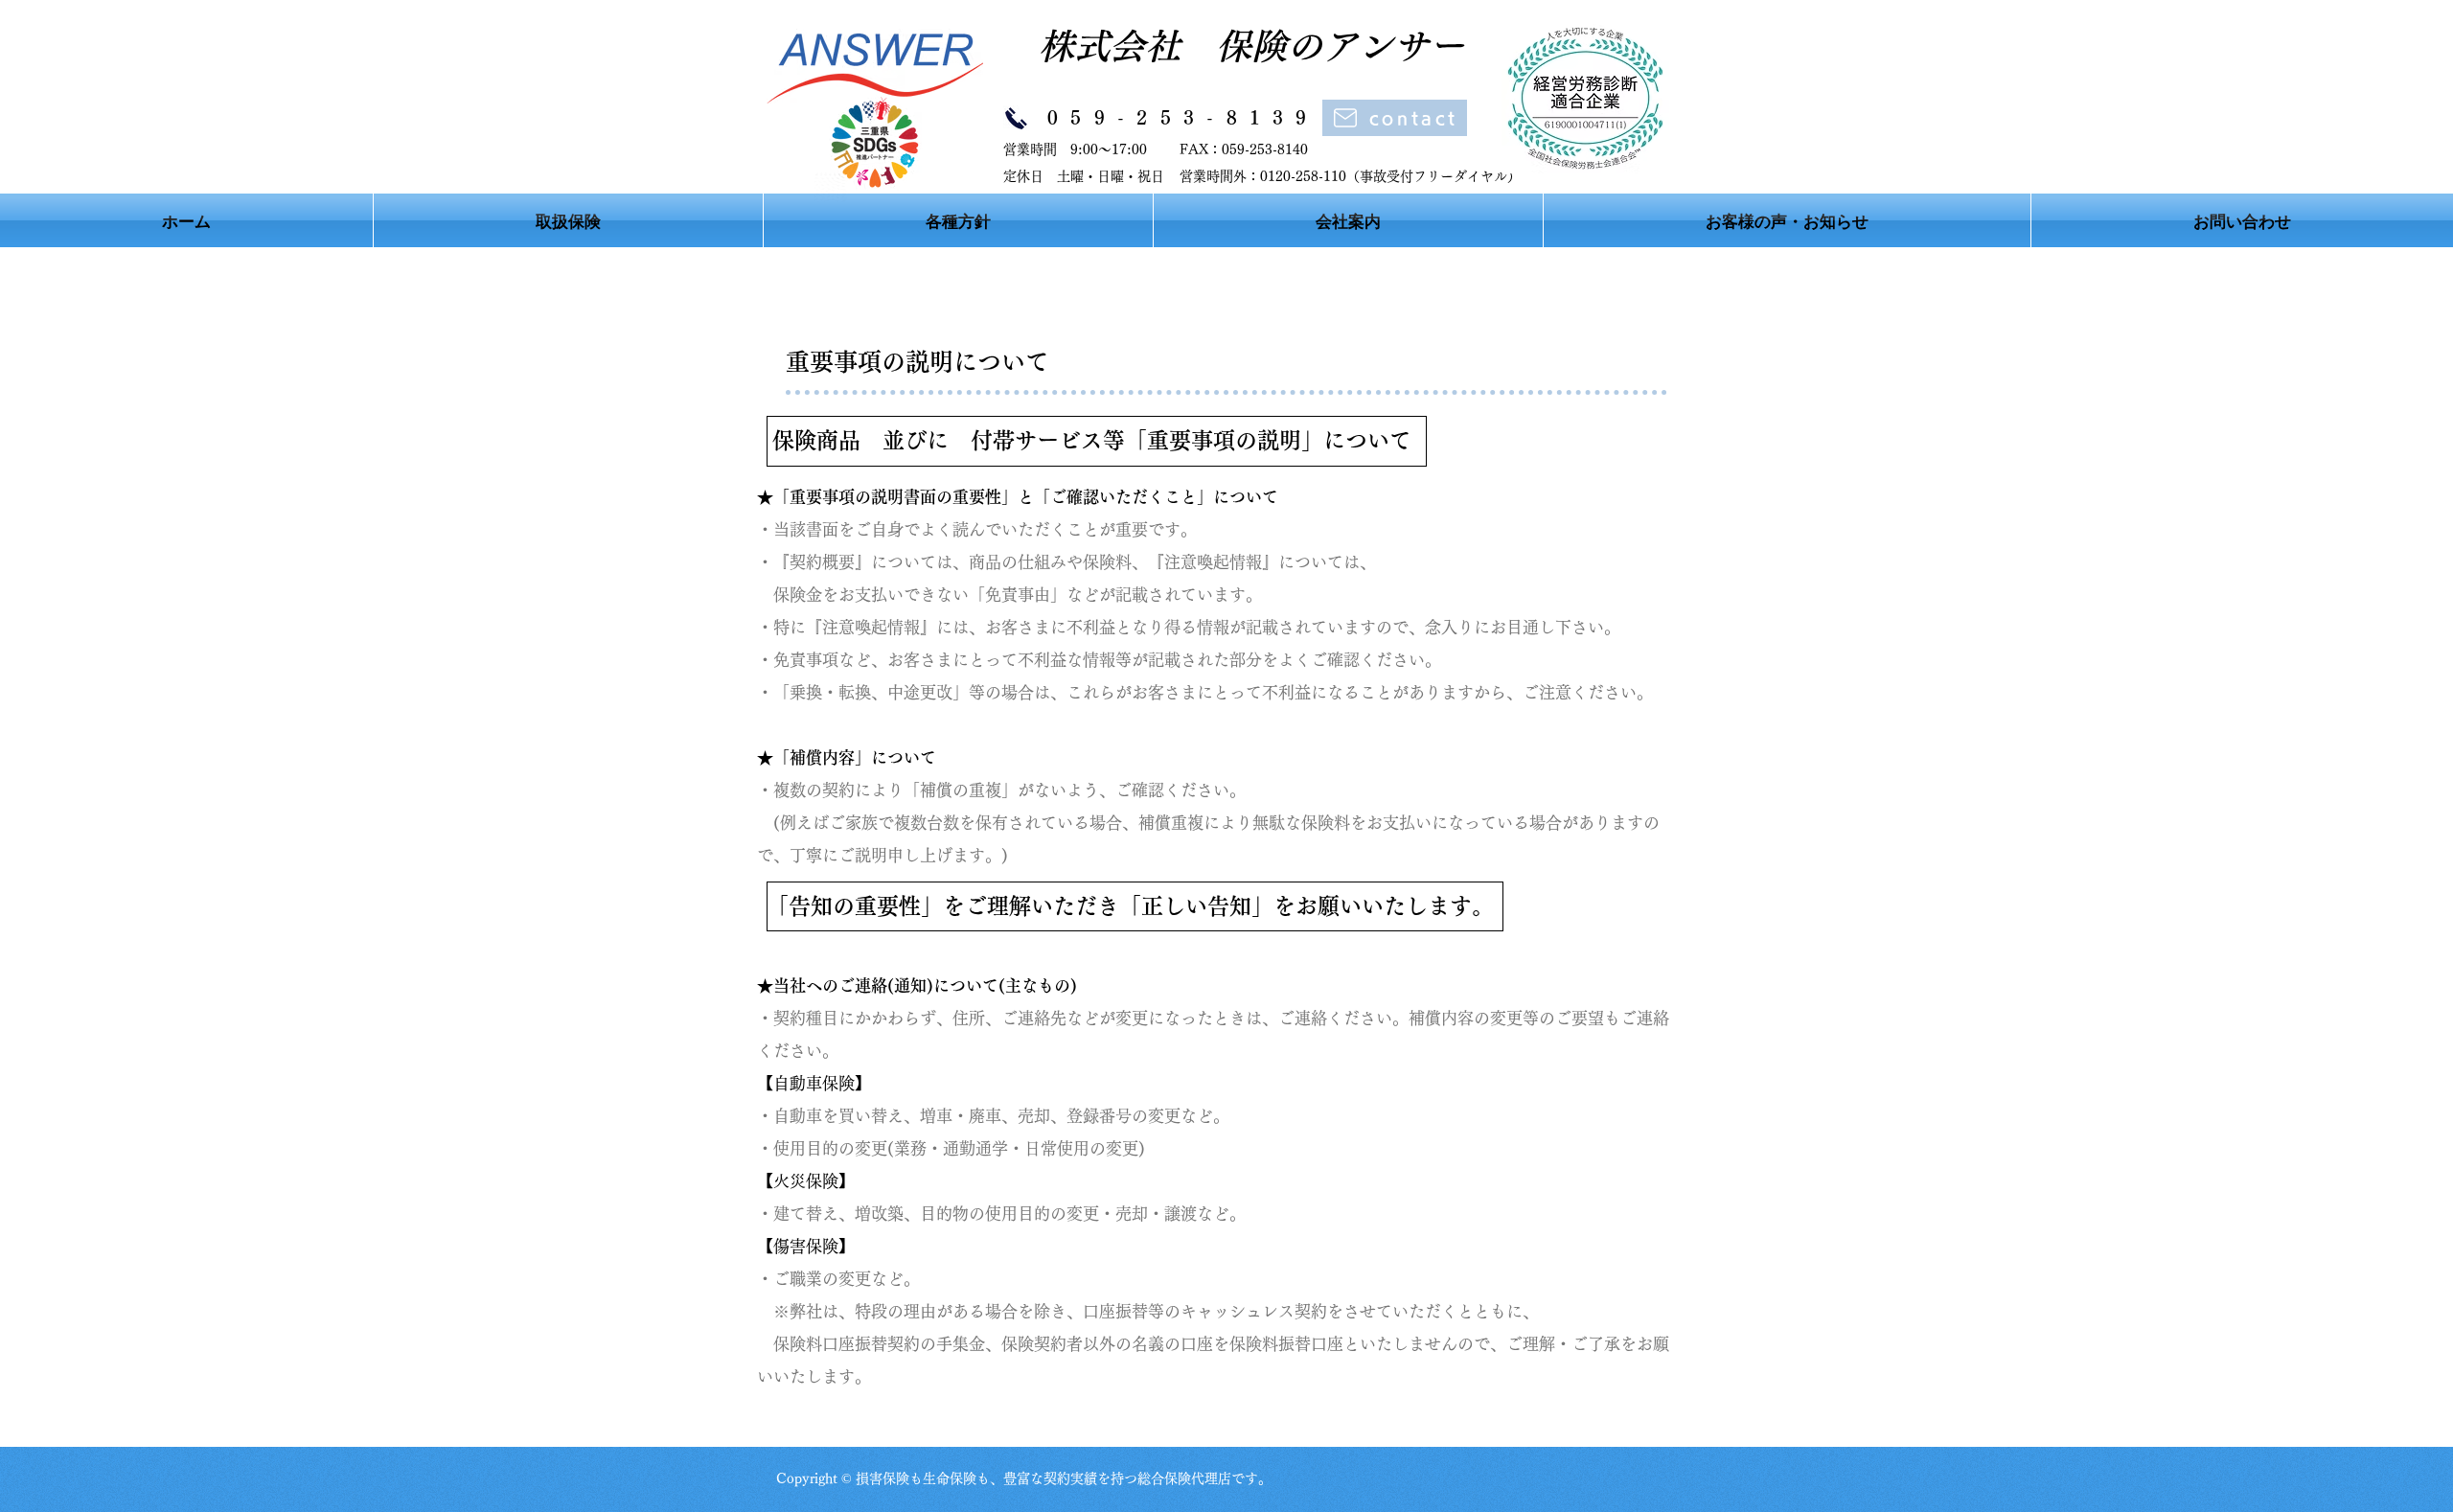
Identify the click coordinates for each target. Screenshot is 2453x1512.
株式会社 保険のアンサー (1234, 46)
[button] (958, 220)
